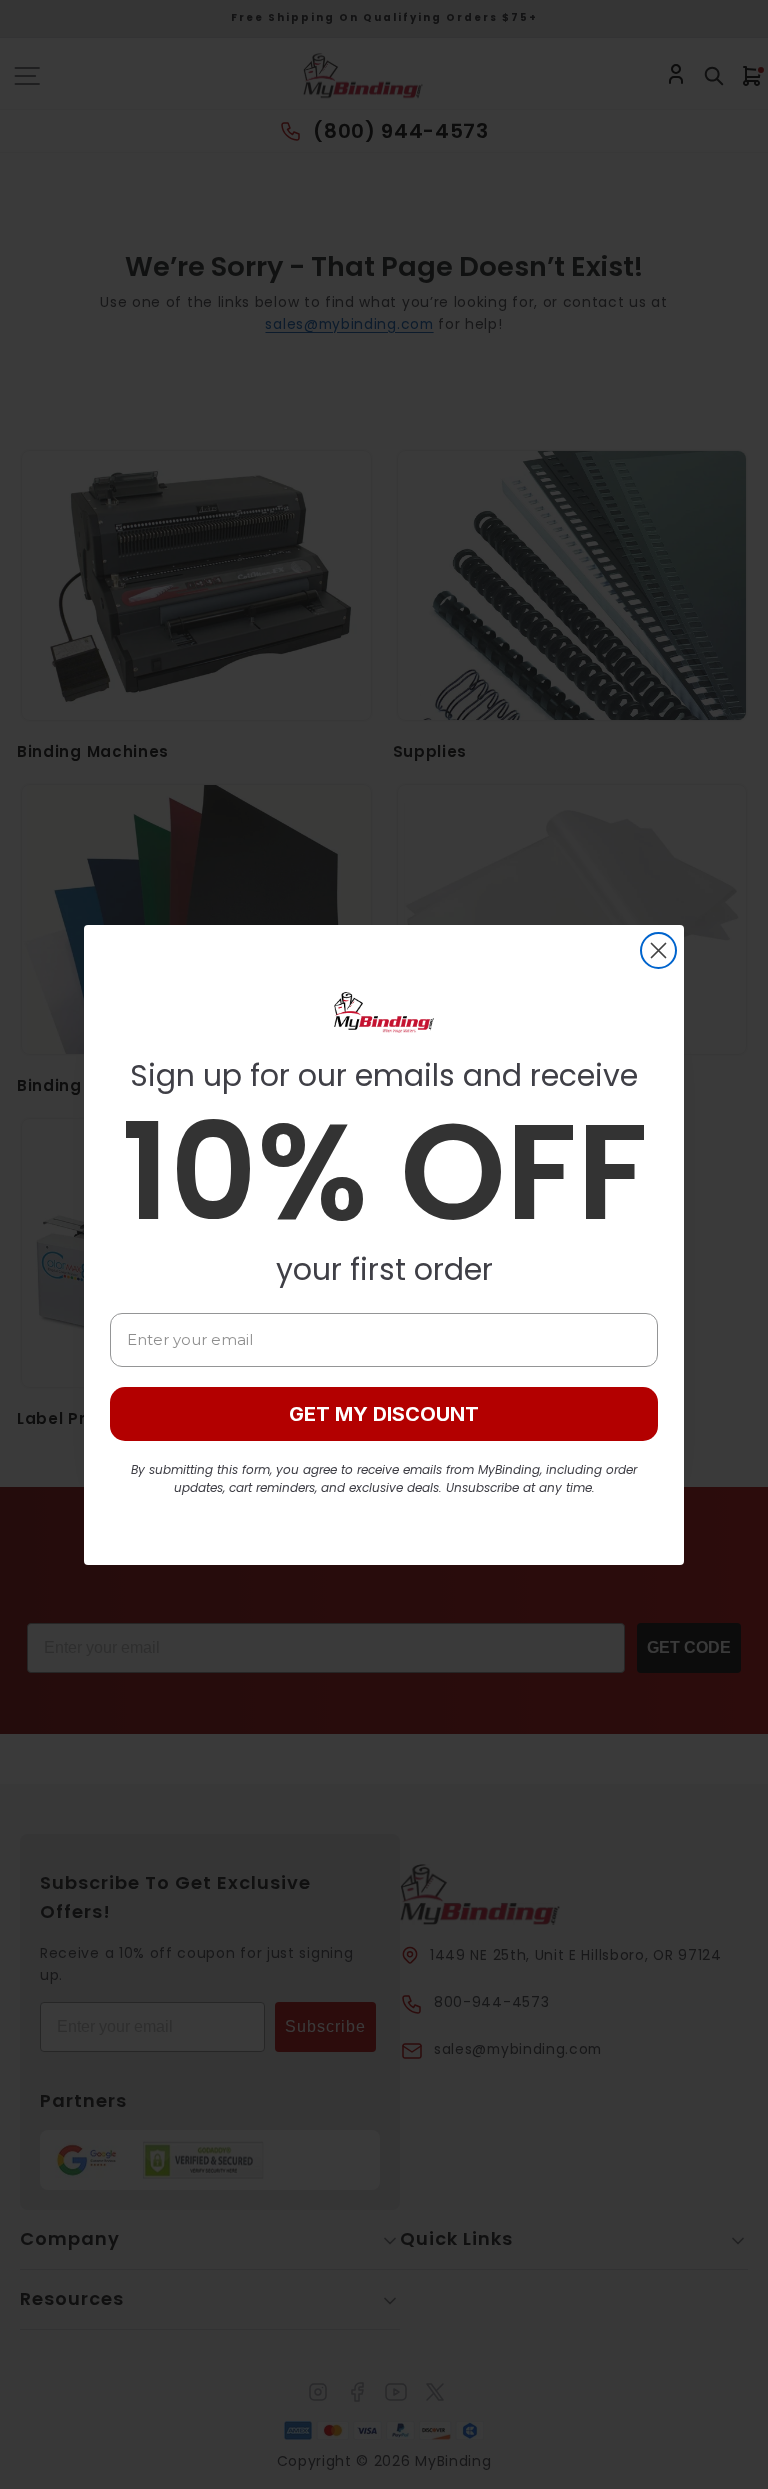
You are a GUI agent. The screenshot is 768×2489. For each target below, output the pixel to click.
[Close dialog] (658, 950)
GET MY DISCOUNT (384, 1414)
